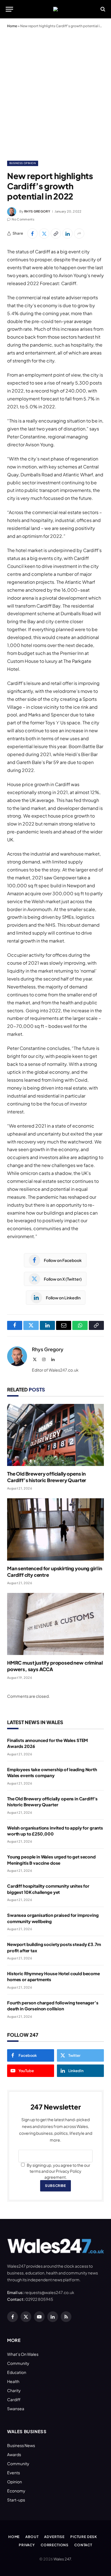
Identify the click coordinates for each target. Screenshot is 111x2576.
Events (14, 2473)
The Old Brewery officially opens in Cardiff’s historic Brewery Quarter (47, 1477)
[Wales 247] (55, 9)
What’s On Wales (23, 2354)
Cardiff (14, 2399)
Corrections (55, 2545)
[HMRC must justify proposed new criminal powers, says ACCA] (55, 1624)
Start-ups (16, 2500)
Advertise (54, 2537)
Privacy (27, 2545)
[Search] (102, 9)
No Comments (23, 219)
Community (18, 2363)
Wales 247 (62, 2559)
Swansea (16, 2409)
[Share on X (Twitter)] (44, 234)
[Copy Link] (56, 234)
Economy (16, 2491)
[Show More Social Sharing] (79, 234)
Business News (21, 2445)
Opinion (15, 2482)
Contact (83, 2545)
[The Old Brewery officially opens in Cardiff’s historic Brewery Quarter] (55, 1435)
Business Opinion (23, 163)
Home (12, 26)
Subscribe (55, 2186)
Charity (14, 2390)
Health (13, 2381)
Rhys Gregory (37, 211)
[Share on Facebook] (32, 234)
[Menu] (9, 9)
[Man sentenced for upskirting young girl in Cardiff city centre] (55, 1529)
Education (17, 2372)
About (32, 2537)
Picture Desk (84, 2537)
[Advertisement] (55, 93)
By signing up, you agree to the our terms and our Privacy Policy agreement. (58, 2171)
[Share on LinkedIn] (67, 234)
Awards (14, 2454)
